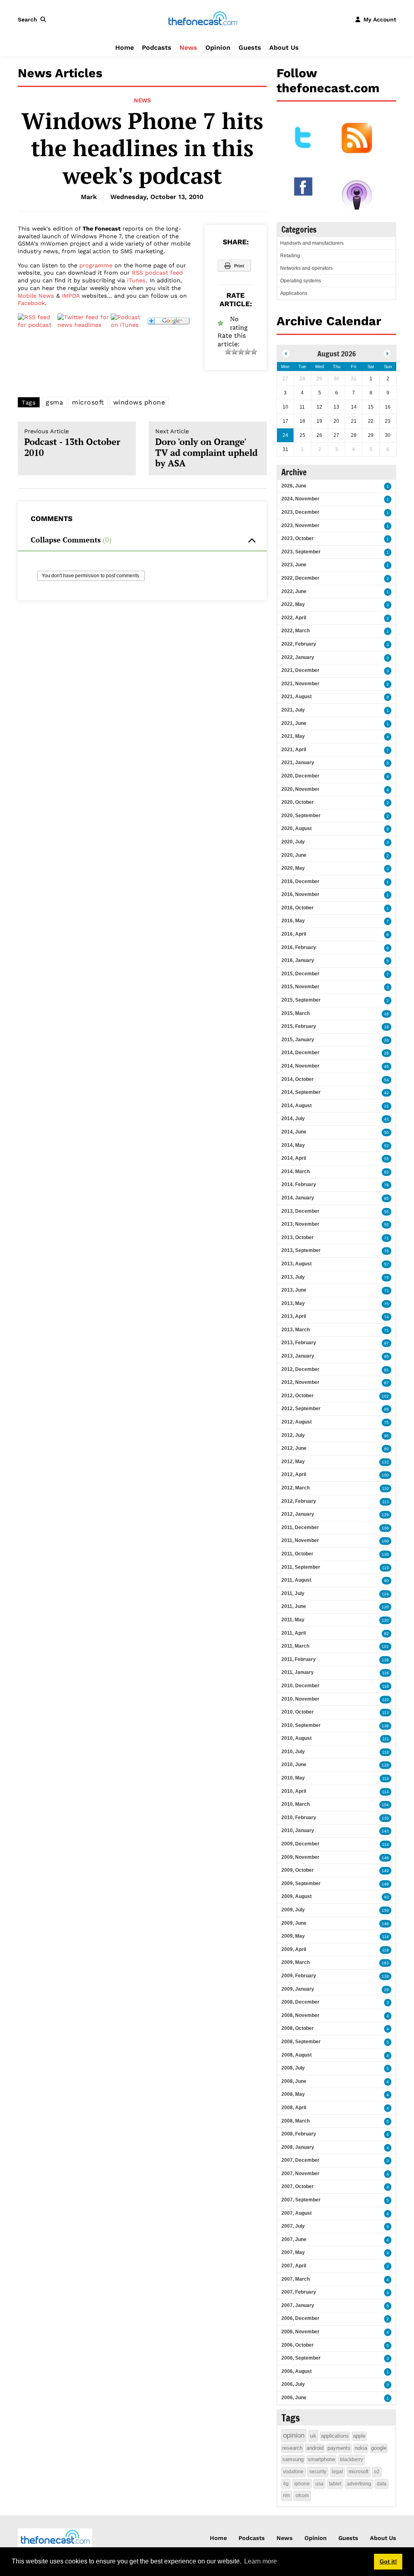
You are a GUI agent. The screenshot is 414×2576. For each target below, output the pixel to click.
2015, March (296, 1013)
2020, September (301, 816)
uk (313, 2436)
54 (387, 1080)
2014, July (293, 1119)
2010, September (301, 1725)
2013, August (297, 1264)
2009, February (299, 1976)
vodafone (293, 2472)
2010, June (294, 1765)
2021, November (300, 684)
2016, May (293, 921)
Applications (294, 293)
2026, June (294, 486)
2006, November (300, 2332)
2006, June (294, 2398)
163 (385, 1963)
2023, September (301, 552)
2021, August (297, 697)
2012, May (293, 1462)
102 (385, 1396)
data (382, 2484)
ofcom (302, 2495)
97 (387, 1343)
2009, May (293, 1936)
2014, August (297, 1106)
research (292, 2448)
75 (387, 1278)
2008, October (298, 2028)
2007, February (299, 2292)
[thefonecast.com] (203, 19)
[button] (34, 19)
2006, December (300, 2318)
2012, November (300, 1382)
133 (385, 1462)
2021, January (298, 763)
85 (387, 1198)
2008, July (293, 2068)
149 (385, 1871)
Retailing (290, 256)
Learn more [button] (261, 2561)
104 (385, 1805)
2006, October (298, 2345)
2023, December (300, 512)
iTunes (136, 280)
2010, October (298, 1712)
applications (335, 2436)
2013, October (298, 1237)
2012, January (298, 1514)
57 (387, 1264)
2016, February (299, 947)
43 (387, 1119)
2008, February (299, 2134)
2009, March (296, 1962)
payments (339, 2448)
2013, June (294, 1290)
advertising (359, 2484)
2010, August (297, 1738)
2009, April (294, 1949)
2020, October (298, 802)
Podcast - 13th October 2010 (72, 443)
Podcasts (157, 48)
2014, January (298, 1198)
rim (286, 2495)
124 (385, 1594)
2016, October (298, 908)
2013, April (294, 1316)
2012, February (299, 1501)
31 (387, 1106)
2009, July (293, 1910)
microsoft (88, 402)
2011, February (299, 1659)
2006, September (301, 2358)
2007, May (293, 2252)
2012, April (294, 1474)
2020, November (300, 789)
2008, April (294, 2108)
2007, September (301, 2200)
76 (387, 1251)
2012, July (293, 1435)
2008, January (298, 2147)
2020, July (293, 842)
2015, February (299, 1026)
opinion (294, 2435)
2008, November (300, 2015)
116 (385, 1673)
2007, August (297, 2213)
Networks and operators (306, 268)
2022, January (298, 657)
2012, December (300, 1369)
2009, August (297, 1896)
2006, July (293, 2384)
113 (385, 1502)
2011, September (301, 1567)
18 (387, 1027)
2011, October (297, 1554)
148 (385, 1884)
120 (385, 1607)
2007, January (298, 2305)
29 (387, 1990)
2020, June (294, 855)
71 (387, 1238)
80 (387, 1449)
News (188, 48)
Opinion (218, 48)
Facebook (31, 303)
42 (387, 1093)
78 (387, 1185)
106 (385, 1528)
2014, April (294, 1158)
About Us (284, 48)
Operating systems (301, 281)
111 (386, 1739)
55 (387, 1159)
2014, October (298, 1079)
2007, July (293, 2226)
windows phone (139, 402)
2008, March (296, 2121)
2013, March (296, 1330)
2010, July (293, 1752)
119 (385, 1568)
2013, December (300, 1211)
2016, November (300, 894)
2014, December (300, 1053)
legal (337, 2472)
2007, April (294, 2266)
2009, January (298, 1989)
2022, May (293, 604)
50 (387, 1132)
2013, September (301, 1250)
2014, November (300, 1066)
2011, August (296, 1580)
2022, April (294, 618)
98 (387, 1409)
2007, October (298, 2186)
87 (387, 1383)
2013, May (293, 1303)
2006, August (297, 2371)
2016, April (294, 934)
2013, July (293, 1277)
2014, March (296, 1171)
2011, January (298, 1672)
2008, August (297, 2055)
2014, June (294, 1132)
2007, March (296, 2279)
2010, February (299, 1818)
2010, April (294, 1791)
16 (387, 1014)
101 (385, 1647)
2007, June (294, 2239)
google (379, 2448)
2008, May (293, 2094)
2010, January (298, 1830)
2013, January (298, 1356)
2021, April (294, 750)
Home (125, 48)
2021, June (294, 723)
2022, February (299, 644)
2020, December (300, 776)
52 (387, 1146)
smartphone (321, 2459)
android (315, 2448)
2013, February (299, 1343)
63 (387, 1172)
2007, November (300, 2173)
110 (385, 1488)
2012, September (301, 1409)
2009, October (298, 1870)
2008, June (294, 2081)
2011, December (300, 1527)
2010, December (300, 1686)
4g (286, 2484)
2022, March (296, 631)
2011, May (293, 1620)
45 (387, 1067)
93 (387, 1897)
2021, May (293, 736)
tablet (335, 2484)
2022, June (294, 591)
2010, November (300, 1699)
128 (385, 1765)
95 (387, 1357)
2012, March (296, 1488)
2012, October (298, 1396)
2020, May (293, 868)
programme (96, 265)
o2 (377, 2472)
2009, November (300, 1857)
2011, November (300, 1540)
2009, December (300, 1844)
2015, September (301, 1000)
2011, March (295, 1646)
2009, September (301, 1883)
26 (387, 1040)
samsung (293, 2459)
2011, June (294, 1606)
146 (385, 1858)
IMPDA (71, 296)
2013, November (300, 1224)
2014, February (299, 1184)
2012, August (297, 1422)
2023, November (300, 525)
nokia (361, 2448)
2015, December (300, 974)
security (318, 2472)
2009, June (294, 1923)
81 (387, 1370)
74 (387, 1317)
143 (385, 1831)
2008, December (300, 2002)
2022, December (300, 578)
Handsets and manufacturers (312, 243)
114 (385, 1778)
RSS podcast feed (157, 273)
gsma (54, 402)
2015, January (298, 1040)
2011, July (293, 1593)
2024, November (300, 499)
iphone (302, 2484)
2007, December (300, 2160)
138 (385, 1660)
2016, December (300, 881)
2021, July (293, 710)
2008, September (301, 2042)
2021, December (300, 670)
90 (387, 1581)
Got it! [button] (388, 2561)
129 (385, 1515)
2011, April (294, 1633)
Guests (250, 48)
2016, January (298, 960)
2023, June (294, 565)
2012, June (294, 1448)
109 (385, 1541)
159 (385, 1910)
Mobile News (36, 296)
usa (319, 2484)
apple (359, 2436)
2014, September (301, 1092)
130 (385, 1554)
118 (385, 1686)
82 (387, 1634)
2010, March (296, 1804)
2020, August (297, 828)
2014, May (293, 1145)
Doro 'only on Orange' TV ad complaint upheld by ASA (206, 448)
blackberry (352, 2459)
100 (385, 1475)
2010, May (293, 1778)
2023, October (298, 538)
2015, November (300, 987)
